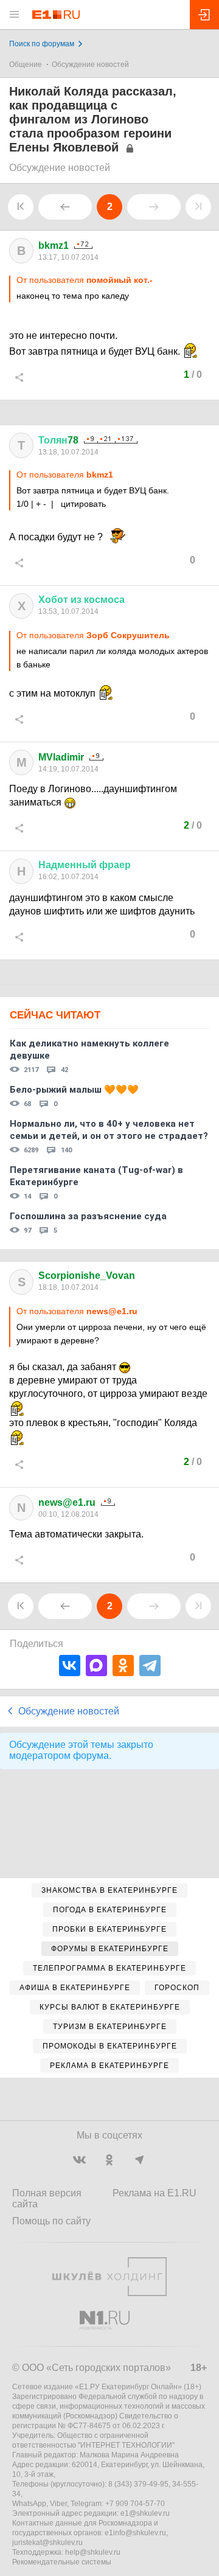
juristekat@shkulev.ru (47, 2543)
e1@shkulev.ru (145, 2513)
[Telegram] (150, 1666)
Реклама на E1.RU (155, 2193)
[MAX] (96, 1666)
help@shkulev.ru (93, 2552)
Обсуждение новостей (90, 64)
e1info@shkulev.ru (135, 2533)
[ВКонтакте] (70, 1666)
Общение (26, 64)
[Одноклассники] (123, 1666)
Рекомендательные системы (62, 2562)
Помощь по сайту (51, 2221)
